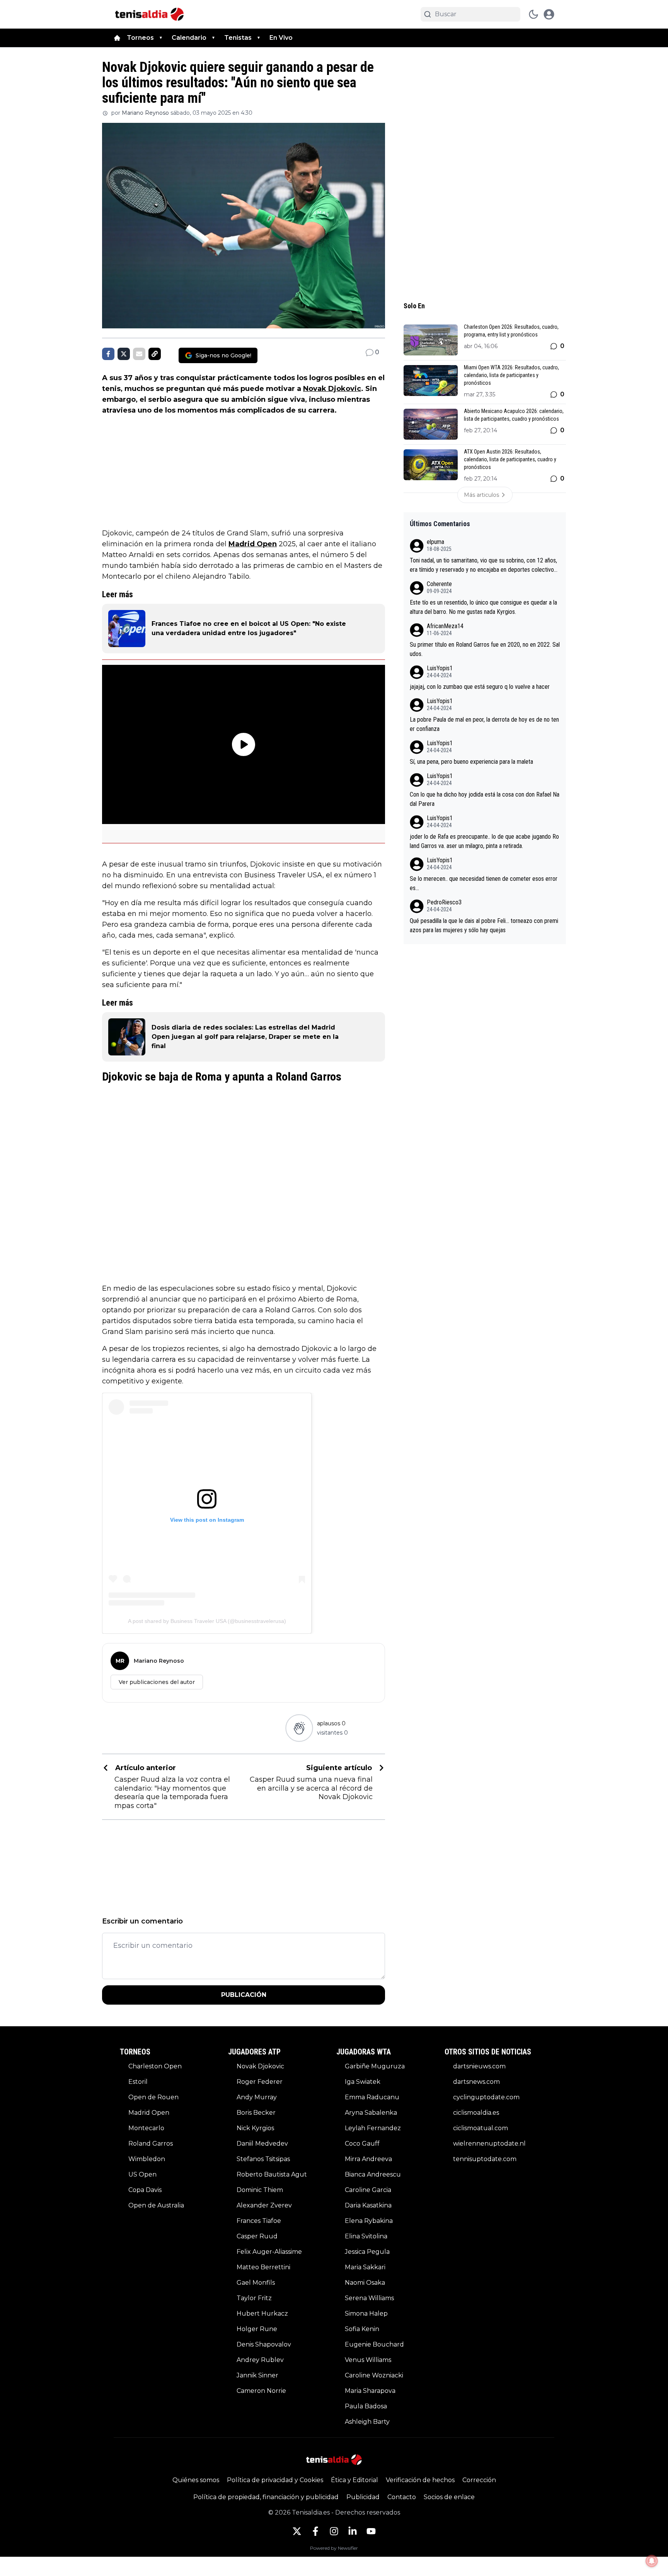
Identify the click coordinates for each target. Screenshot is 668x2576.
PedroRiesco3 (444, 902)
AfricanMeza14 (445, 626)
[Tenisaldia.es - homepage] (149, 14)
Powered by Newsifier (334, 2548)
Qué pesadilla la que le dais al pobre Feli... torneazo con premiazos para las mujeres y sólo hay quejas (484, 925)
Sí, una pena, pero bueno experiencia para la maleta (471, 762)
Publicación (244, 1995)
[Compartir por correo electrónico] (139, 354)
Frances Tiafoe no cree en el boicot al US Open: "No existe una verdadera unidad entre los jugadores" (249, 628)
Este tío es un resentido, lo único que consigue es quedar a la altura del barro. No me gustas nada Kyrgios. (483, 607)
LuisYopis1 (440, 668)
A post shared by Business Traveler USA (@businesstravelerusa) (207, 1621)
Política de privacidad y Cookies (275, 2480)
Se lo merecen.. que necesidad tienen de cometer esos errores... (484, 883)
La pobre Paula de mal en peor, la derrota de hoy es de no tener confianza (484, 724)
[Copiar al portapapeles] (155, 354)
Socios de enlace (449, 2497)
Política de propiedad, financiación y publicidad (266, 2497)
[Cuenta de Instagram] (334, 2531)
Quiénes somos (196, 2480)
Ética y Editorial (354, 2480)
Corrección (479, 2480)
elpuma (435, 542)
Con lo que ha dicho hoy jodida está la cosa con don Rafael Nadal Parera (485, 799)
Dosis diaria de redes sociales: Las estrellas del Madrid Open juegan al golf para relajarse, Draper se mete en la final (245, 1037)
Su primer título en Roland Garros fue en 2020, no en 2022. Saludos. (485, 649)
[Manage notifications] (652, 2561)
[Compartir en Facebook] (108, 354)
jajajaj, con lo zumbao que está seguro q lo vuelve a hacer (480, 687)
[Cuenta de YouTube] (371, 2531)
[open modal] (549, 14)
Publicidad (363, 2497)
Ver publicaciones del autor (157, 1682)
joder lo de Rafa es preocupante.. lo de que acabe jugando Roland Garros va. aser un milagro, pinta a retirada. (484, 841)
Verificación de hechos (420, 2480)
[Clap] (299, 1728)
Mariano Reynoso (145, 113)
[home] (117, 38)
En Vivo (281, 38)
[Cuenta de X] (297, 2531)
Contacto (402, 2497)
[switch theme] (533, 14)
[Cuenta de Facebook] (315, 2531)
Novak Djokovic (332, 389)
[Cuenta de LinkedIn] (353, 2531)
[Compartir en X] (124, 354)
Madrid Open (253, 544)
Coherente (439, 584)
